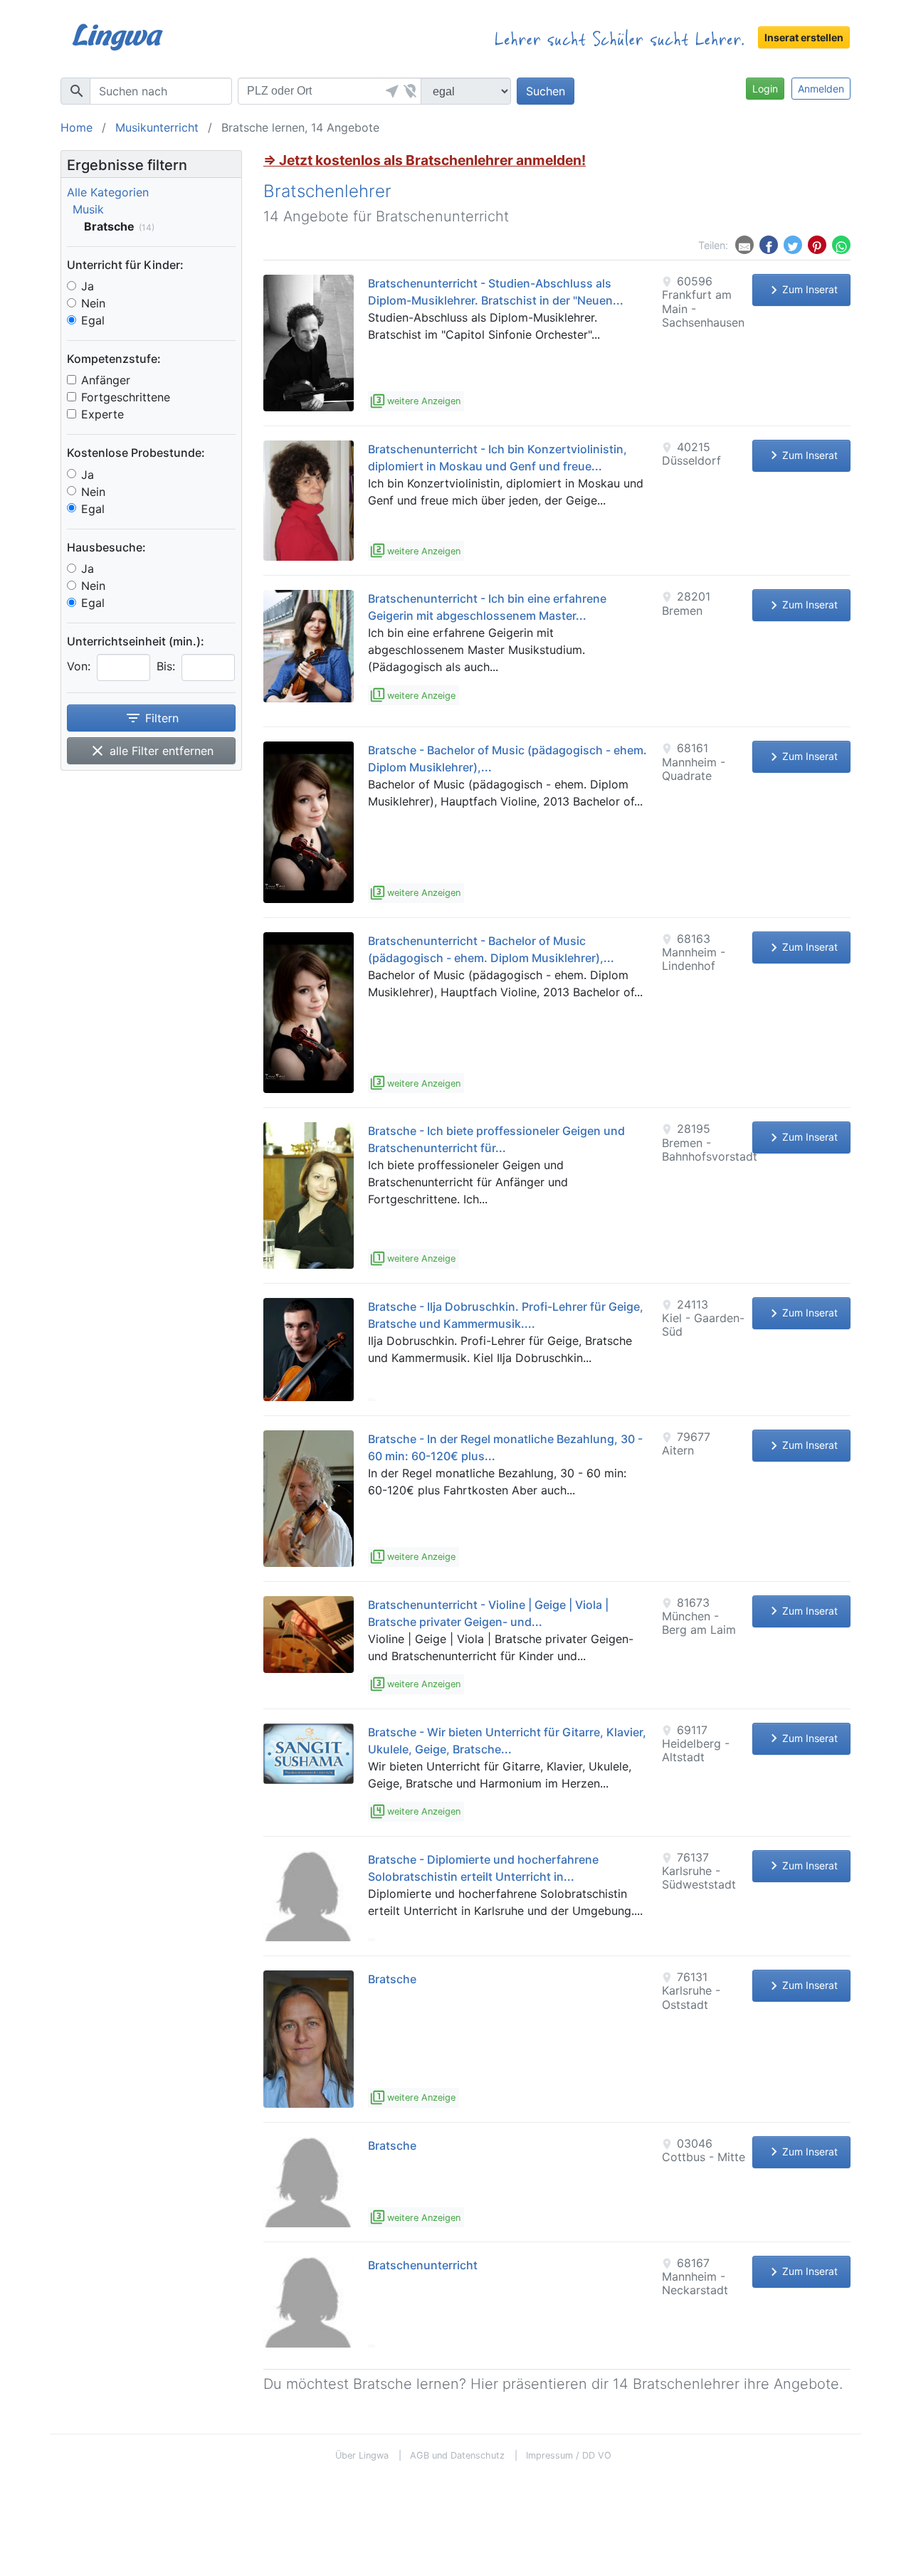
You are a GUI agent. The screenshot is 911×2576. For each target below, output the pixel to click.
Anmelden (821, 89)
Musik (88, 209)
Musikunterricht (157, 127)
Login (765, 89)
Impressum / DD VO (569, 2455)
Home (77, 127)
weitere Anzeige (414, 696)
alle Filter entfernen (151, 751)
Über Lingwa (362, 2455)
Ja (88, 286)
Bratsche (392, 1979)
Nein (93, 303)
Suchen (546, 91)
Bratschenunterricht (423, 2265)
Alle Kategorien (108, 192)
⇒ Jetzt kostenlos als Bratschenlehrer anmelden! (425, 160)
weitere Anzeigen (416, 401)
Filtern (152, 718)
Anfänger (106, 380)
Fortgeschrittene (126, 397)
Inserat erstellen (804, 37)
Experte (102, 414)
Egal (93, 320)
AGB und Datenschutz (457, 2455)
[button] (390, 91)
